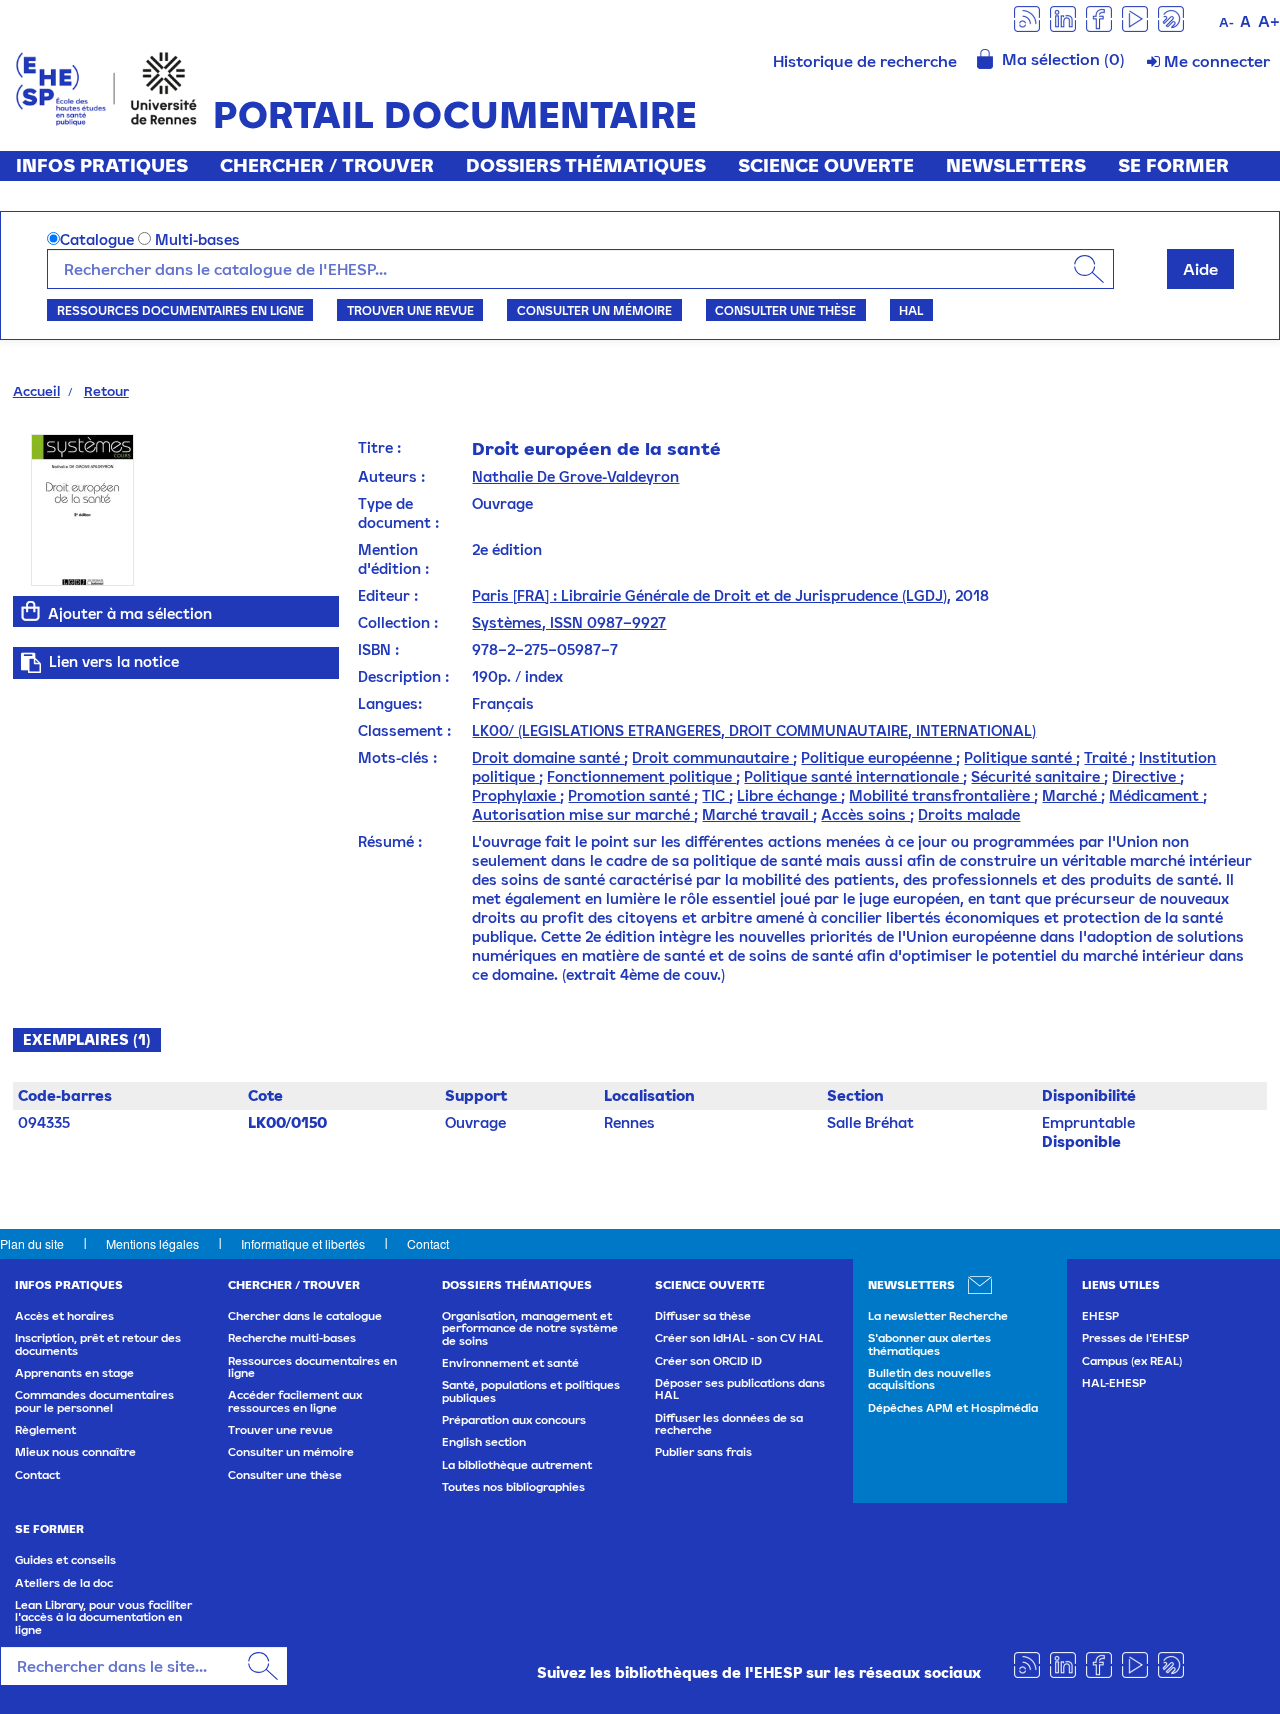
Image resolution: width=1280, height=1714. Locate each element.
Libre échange (789, 795)
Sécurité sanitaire (1037, 776)
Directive (1146, 776)
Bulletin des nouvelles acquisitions (929, 1379)
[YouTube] (1135, 17)
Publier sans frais (703, 1452)
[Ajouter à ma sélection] (31, 611)
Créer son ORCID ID (708, 1361)
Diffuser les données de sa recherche (729, 1424)
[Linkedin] (1063, 17)
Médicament (1156, 795)
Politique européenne (878, 757)
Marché (1071, 795)
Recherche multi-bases (292, 1338)
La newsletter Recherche (938, 1316)
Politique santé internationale (853, 776)
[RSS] (1027, 17)
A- (1226, 22)
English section (484, 1442)
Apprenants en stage (74, 1373)
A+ (1269, 21)
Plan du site (32, 1243)
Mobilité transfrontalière (941, 795)
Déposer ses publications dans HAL (740, 1389)
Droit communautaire (712, 757)
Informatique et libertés (303, 1243)
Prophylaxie (516, 795)
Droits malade (969, 814)
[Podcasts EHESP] (1171, 17)
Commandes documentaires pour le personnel (94, 1401)
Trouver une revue (410, 310)
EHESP (1100, 1316)
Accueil (36, 391)
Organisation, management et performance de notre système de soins (530, 1328)
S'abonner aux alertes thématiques (929, 1344)
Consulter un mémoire (594, 310)
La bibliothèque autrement (517, 1465)
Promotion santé (631, 795)
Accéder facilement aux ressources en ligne (295, 1401)
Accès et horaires (64, 1316)
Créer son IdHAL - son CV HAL (739, 1338)
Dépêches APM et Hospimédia (953, 1408)
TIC (715, 795)
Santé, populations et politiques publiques (531, 1391)
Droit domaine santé (548, 757)
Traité (1107, 757)
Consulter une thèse (785, 310)
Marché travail (757, 814)
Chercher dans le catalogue (305, 1316)
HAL (911, 310)
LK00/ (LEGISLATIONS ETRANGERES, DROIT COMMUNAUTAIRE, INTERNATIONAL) (754, 730)
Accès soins (865, 814)
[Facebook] (1099, 17)
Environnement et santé (510, 1363)
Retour (106, 391)
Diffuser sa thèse (703, 1316)
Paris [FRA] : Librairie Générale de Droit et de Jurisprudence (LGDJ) (709, 595)
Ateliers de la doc (64, 1583)
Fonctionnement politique (641, 776)
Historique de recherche (865, 61)
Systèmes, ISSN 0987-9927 (569, 622)
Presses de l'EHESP (1135, 1338)
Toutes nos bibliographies (513, 1487)
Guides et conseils (65, 1560)
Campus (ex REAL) (1132, 1361)
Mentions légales (152, 1243)
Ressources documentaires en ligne (180, 310)
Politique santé (1020, 757)
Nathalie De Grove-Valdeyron (575, 476)
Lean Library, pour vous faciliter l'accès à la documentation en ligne (103, 1617)
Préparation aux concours (514, 1420)
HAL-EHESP (1114, 1383)
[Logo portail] (106, 86)
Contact (428, 1243)
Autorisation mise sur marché (583, 814)
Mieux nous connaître (75, 1452)
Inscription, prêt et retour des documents (98, 1344)
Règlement (45, 1430)
